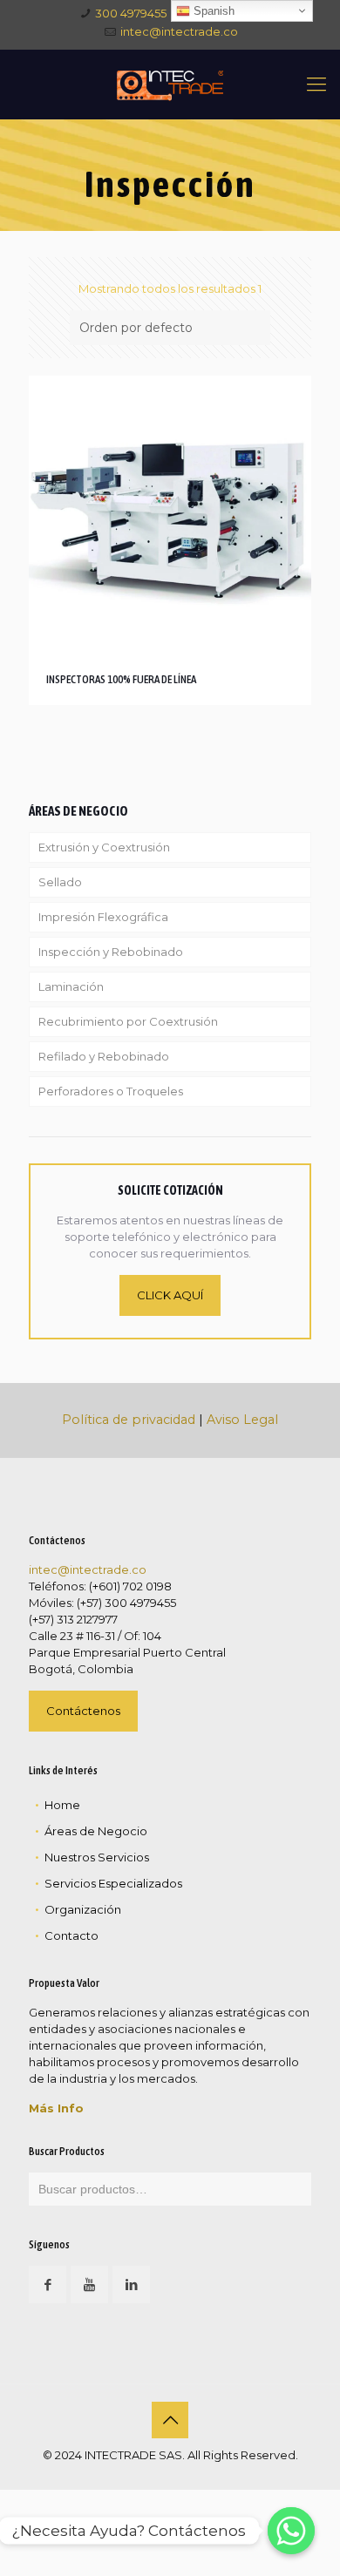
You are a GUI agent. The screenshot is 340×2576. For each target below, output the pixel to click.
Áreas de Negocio (96, 1831)
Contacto (71, 1935)
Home (62, 1805)
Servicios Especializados (113, 1883)
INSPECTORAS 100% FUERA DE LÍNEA (121, 679)
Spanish (212, 11)
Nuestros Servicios (97, 1857)
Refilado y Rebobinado (104, 1056)
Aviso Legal (242, 1420)
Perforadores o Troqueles (111, 1091)
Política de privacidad (129, 1420)
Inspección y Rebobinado (111, 952)
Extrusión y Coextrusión (104, 847)
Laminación (71, 986)
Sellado (60, 882)
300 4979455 (131, 13)
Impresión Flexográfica (103, 917)
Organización (83, 1909)
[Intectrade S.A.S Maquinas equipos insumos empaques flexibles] (170, 85)
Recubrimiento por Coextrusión (128, 1021)
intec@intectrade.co (179, 31)
